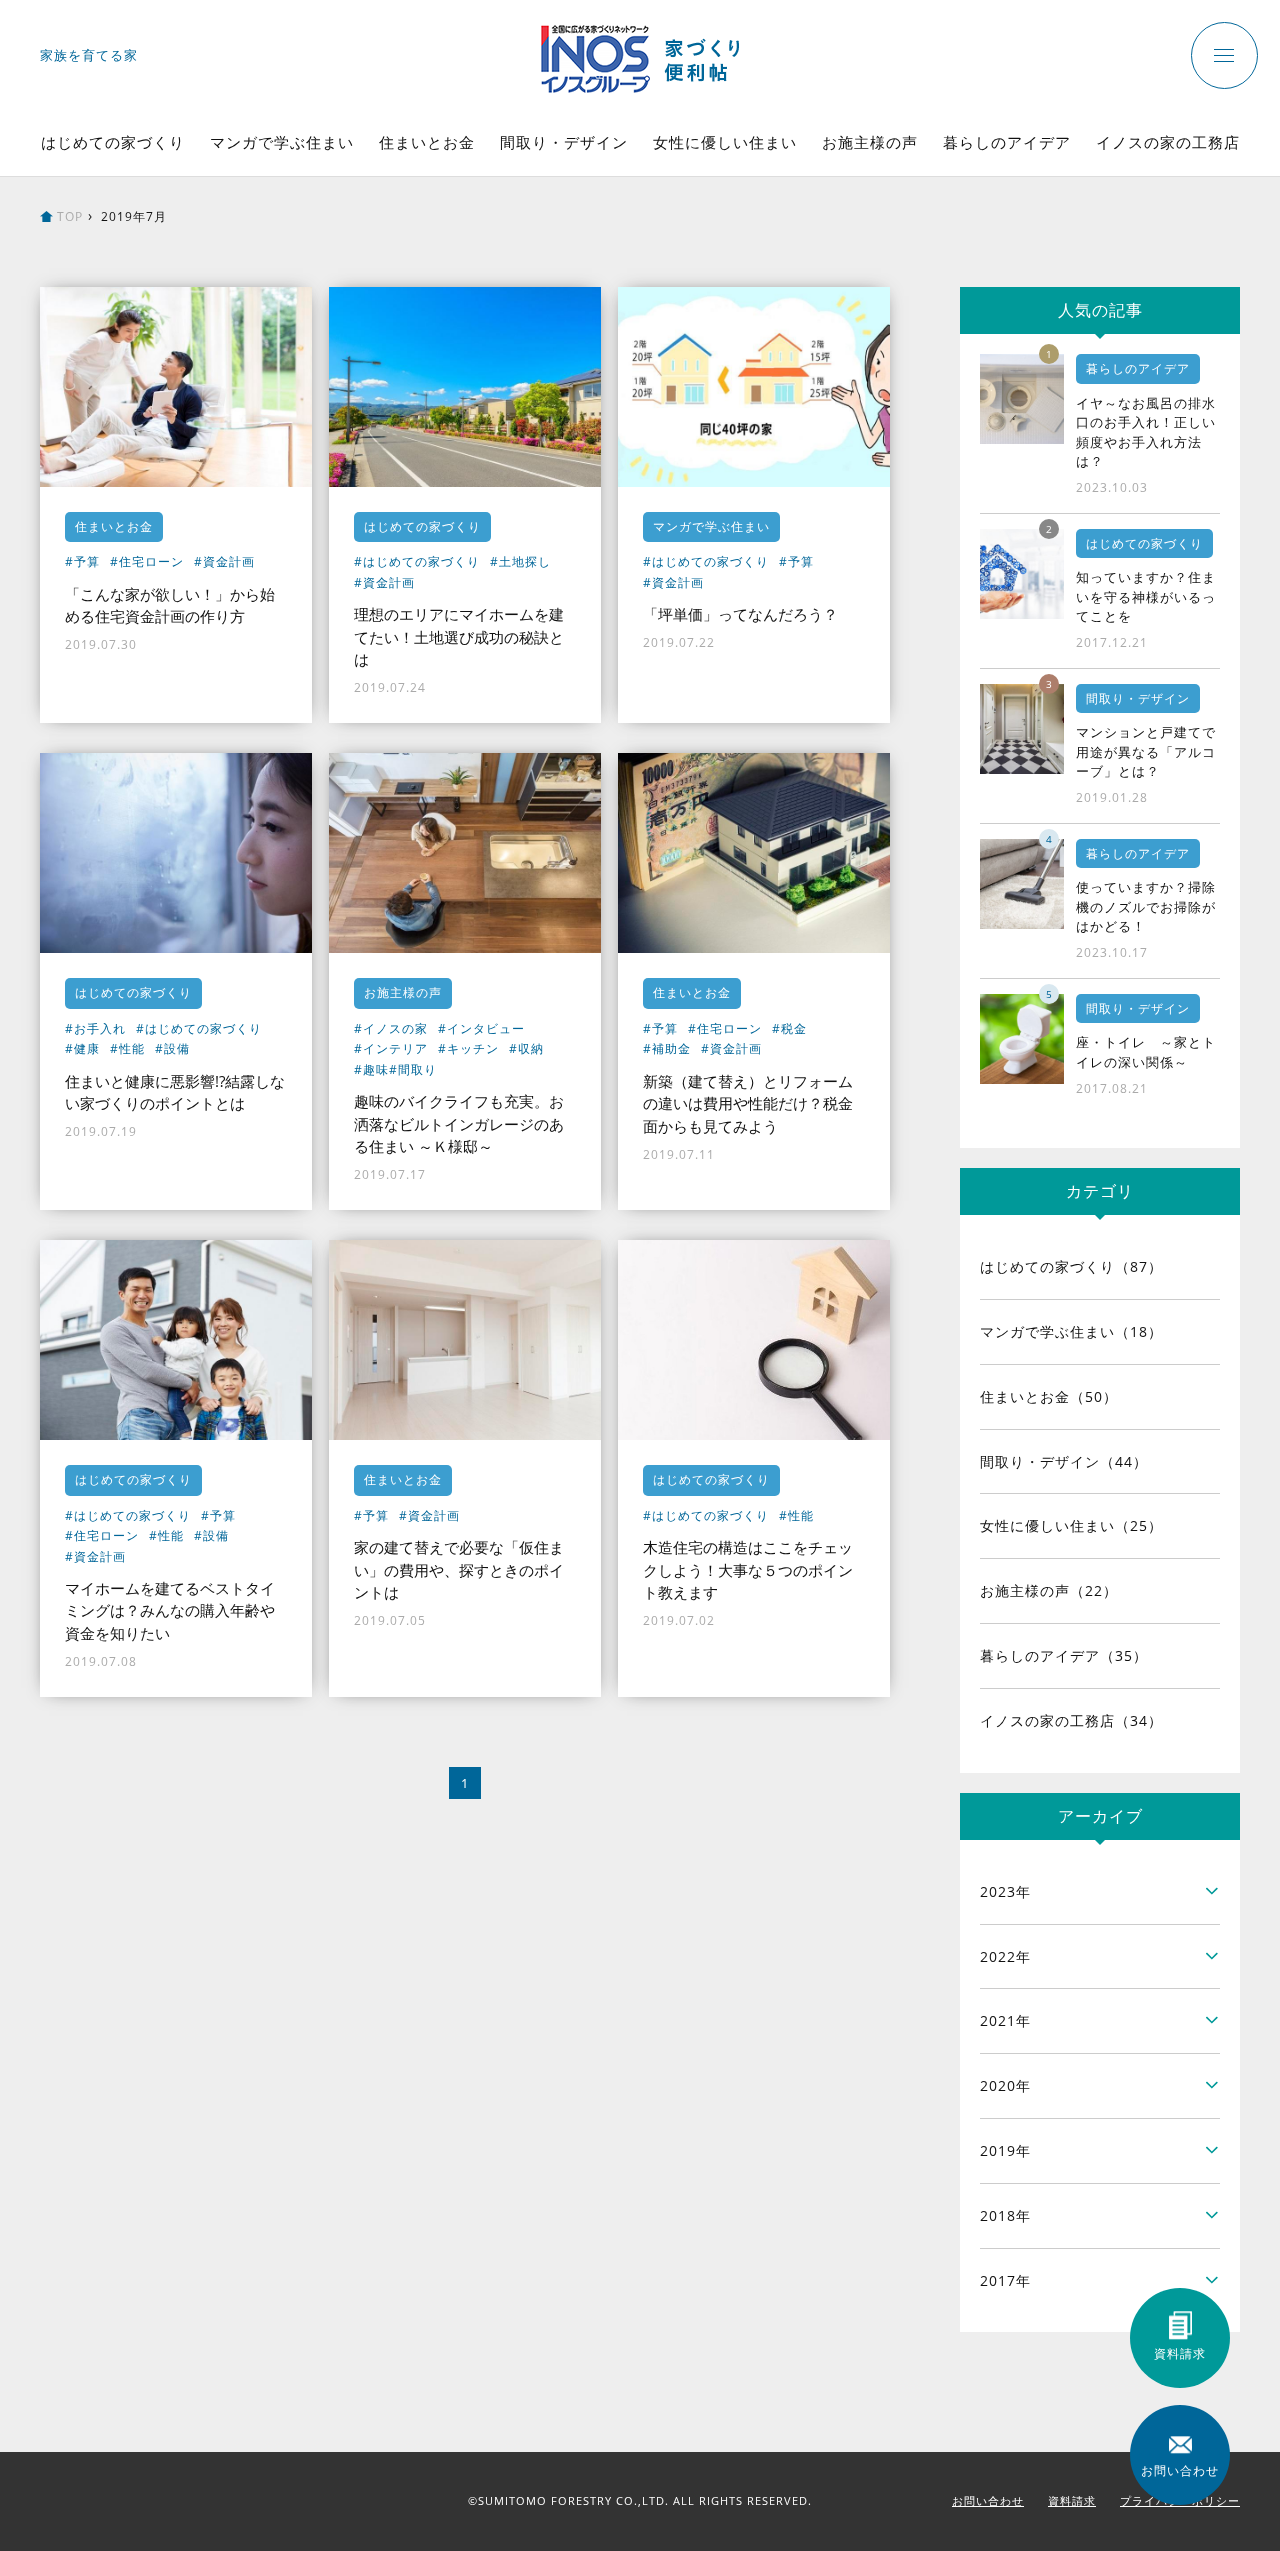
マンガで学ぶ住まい (282, 142)
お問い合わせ (988, 2500)
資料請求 (1072, 2500)
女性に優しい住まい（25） (1071, 1525)
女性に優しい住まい (725, 142)
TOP (70, 216)
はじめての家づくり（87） (1071, 1266)
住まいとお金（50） (1049, 1396)
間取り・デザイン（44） (1064, 1461)
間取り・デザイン (564, 142)
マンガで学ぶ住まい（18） (1071, 1331)
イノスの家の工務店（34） (1071, 1720)
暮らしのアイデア (1007, 142)
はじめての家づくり (113, 142)
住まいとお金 (427, 142)
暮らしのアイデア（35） (1064, 1655)
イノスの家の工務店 (1168, 142)
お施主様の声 (870, 142)
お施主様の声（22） (1049, 1590)
